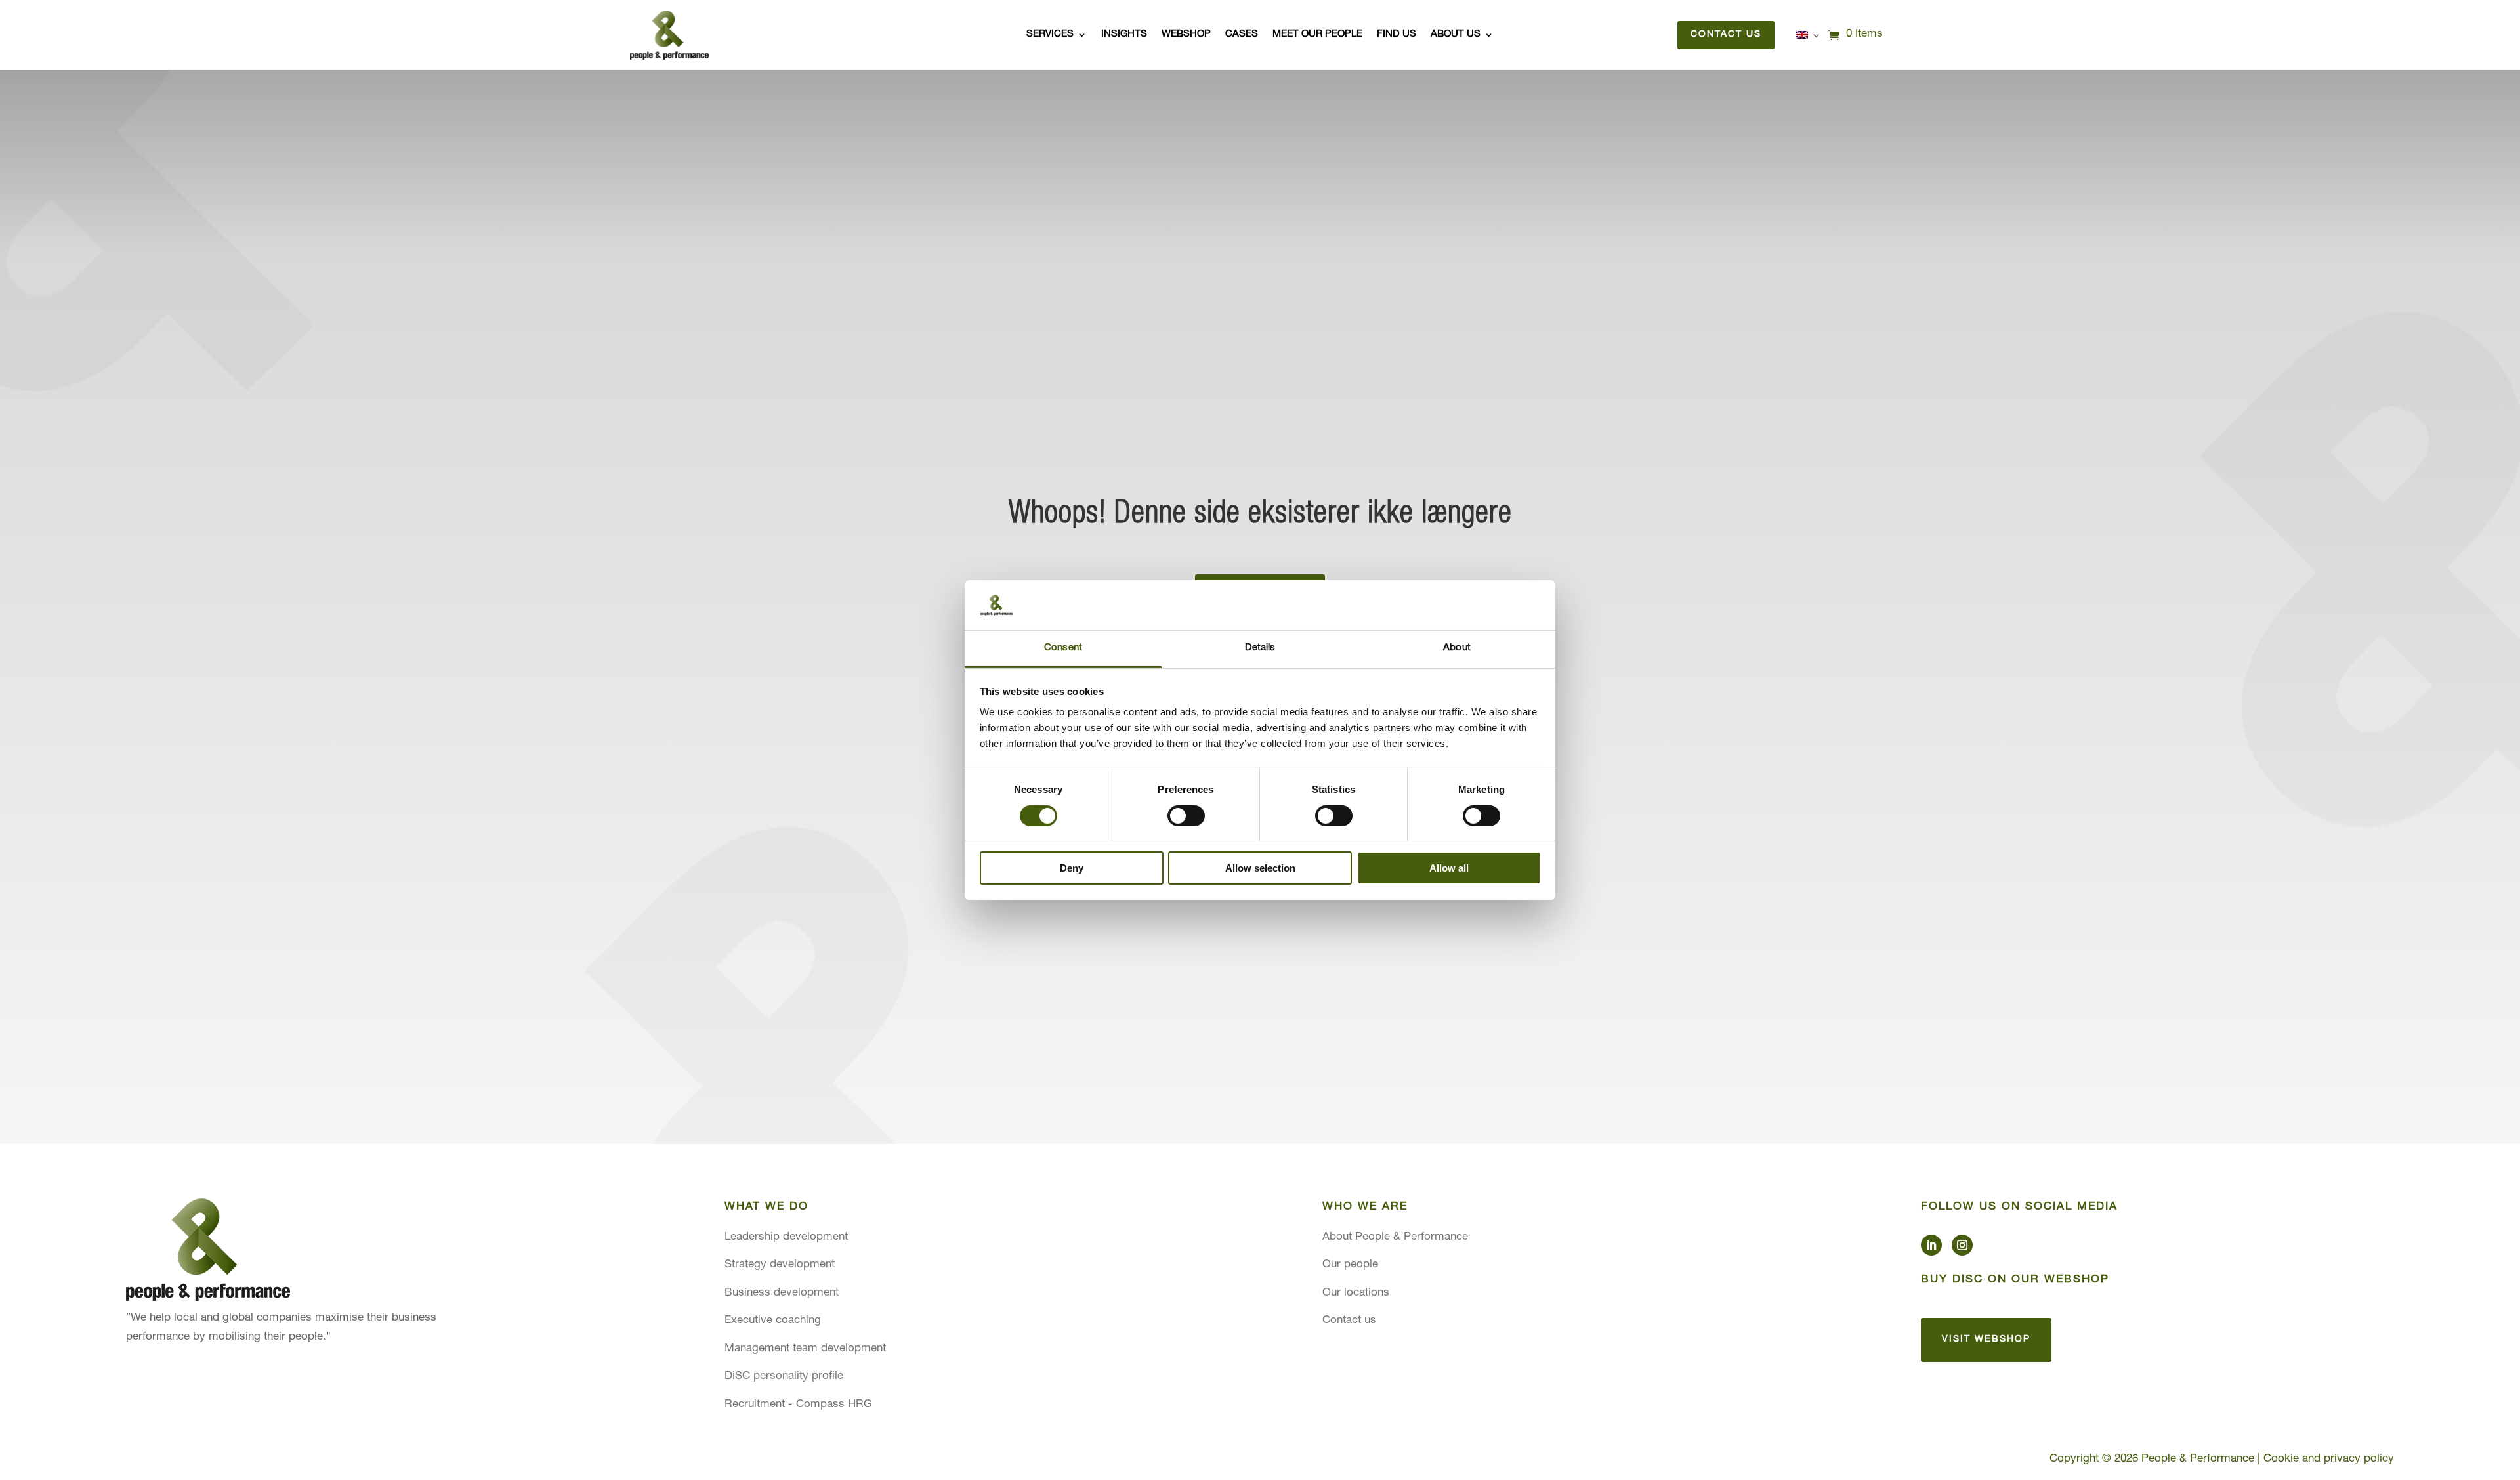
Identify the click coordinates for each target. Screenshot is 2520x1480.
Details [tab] (1260, 648)
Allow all (1449, 868)
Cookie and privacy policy (2329, 1459)
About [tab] (1457, 648)
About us (1456, 35)
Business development (782, 1293)
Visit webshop (1986, 1340)
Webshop (1186, 35)
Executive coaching (773, 1321)
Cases (1242, 35)
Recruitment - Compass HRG (798, 1405)
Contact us (1726, 35)
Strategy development (780, 1265)
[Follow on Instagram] (1962, 1245)
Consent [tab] (1063, 648)
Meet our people (1317, 35)
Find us (1396, 35)
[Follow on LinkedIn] (1931, 1245)
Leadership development (786, 1237)
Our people (1350, 1265)
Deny (1072, 868)
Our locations (1356, 1293)
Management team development (805, 1349)
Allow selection (1260, 868)
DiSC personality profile (784, 1377)
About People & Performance (1395, 1237)
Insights (1124, 35)
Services (1050, 35)
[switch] (1186, 816)
